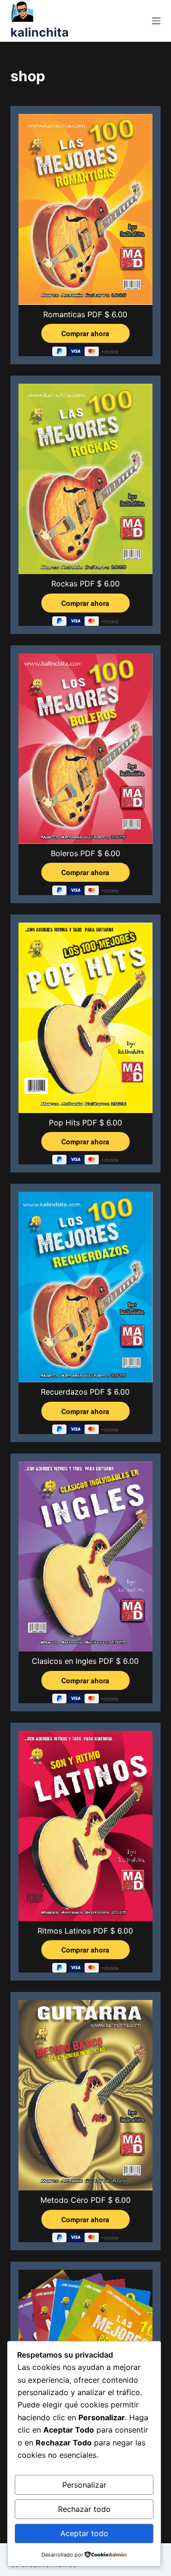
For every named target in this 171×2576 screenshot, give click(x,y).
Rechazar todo (84, 2509)
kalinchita (40, 32)
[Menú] (156, 21)
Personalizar (84, 2485)
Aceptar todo (84, 2533)
